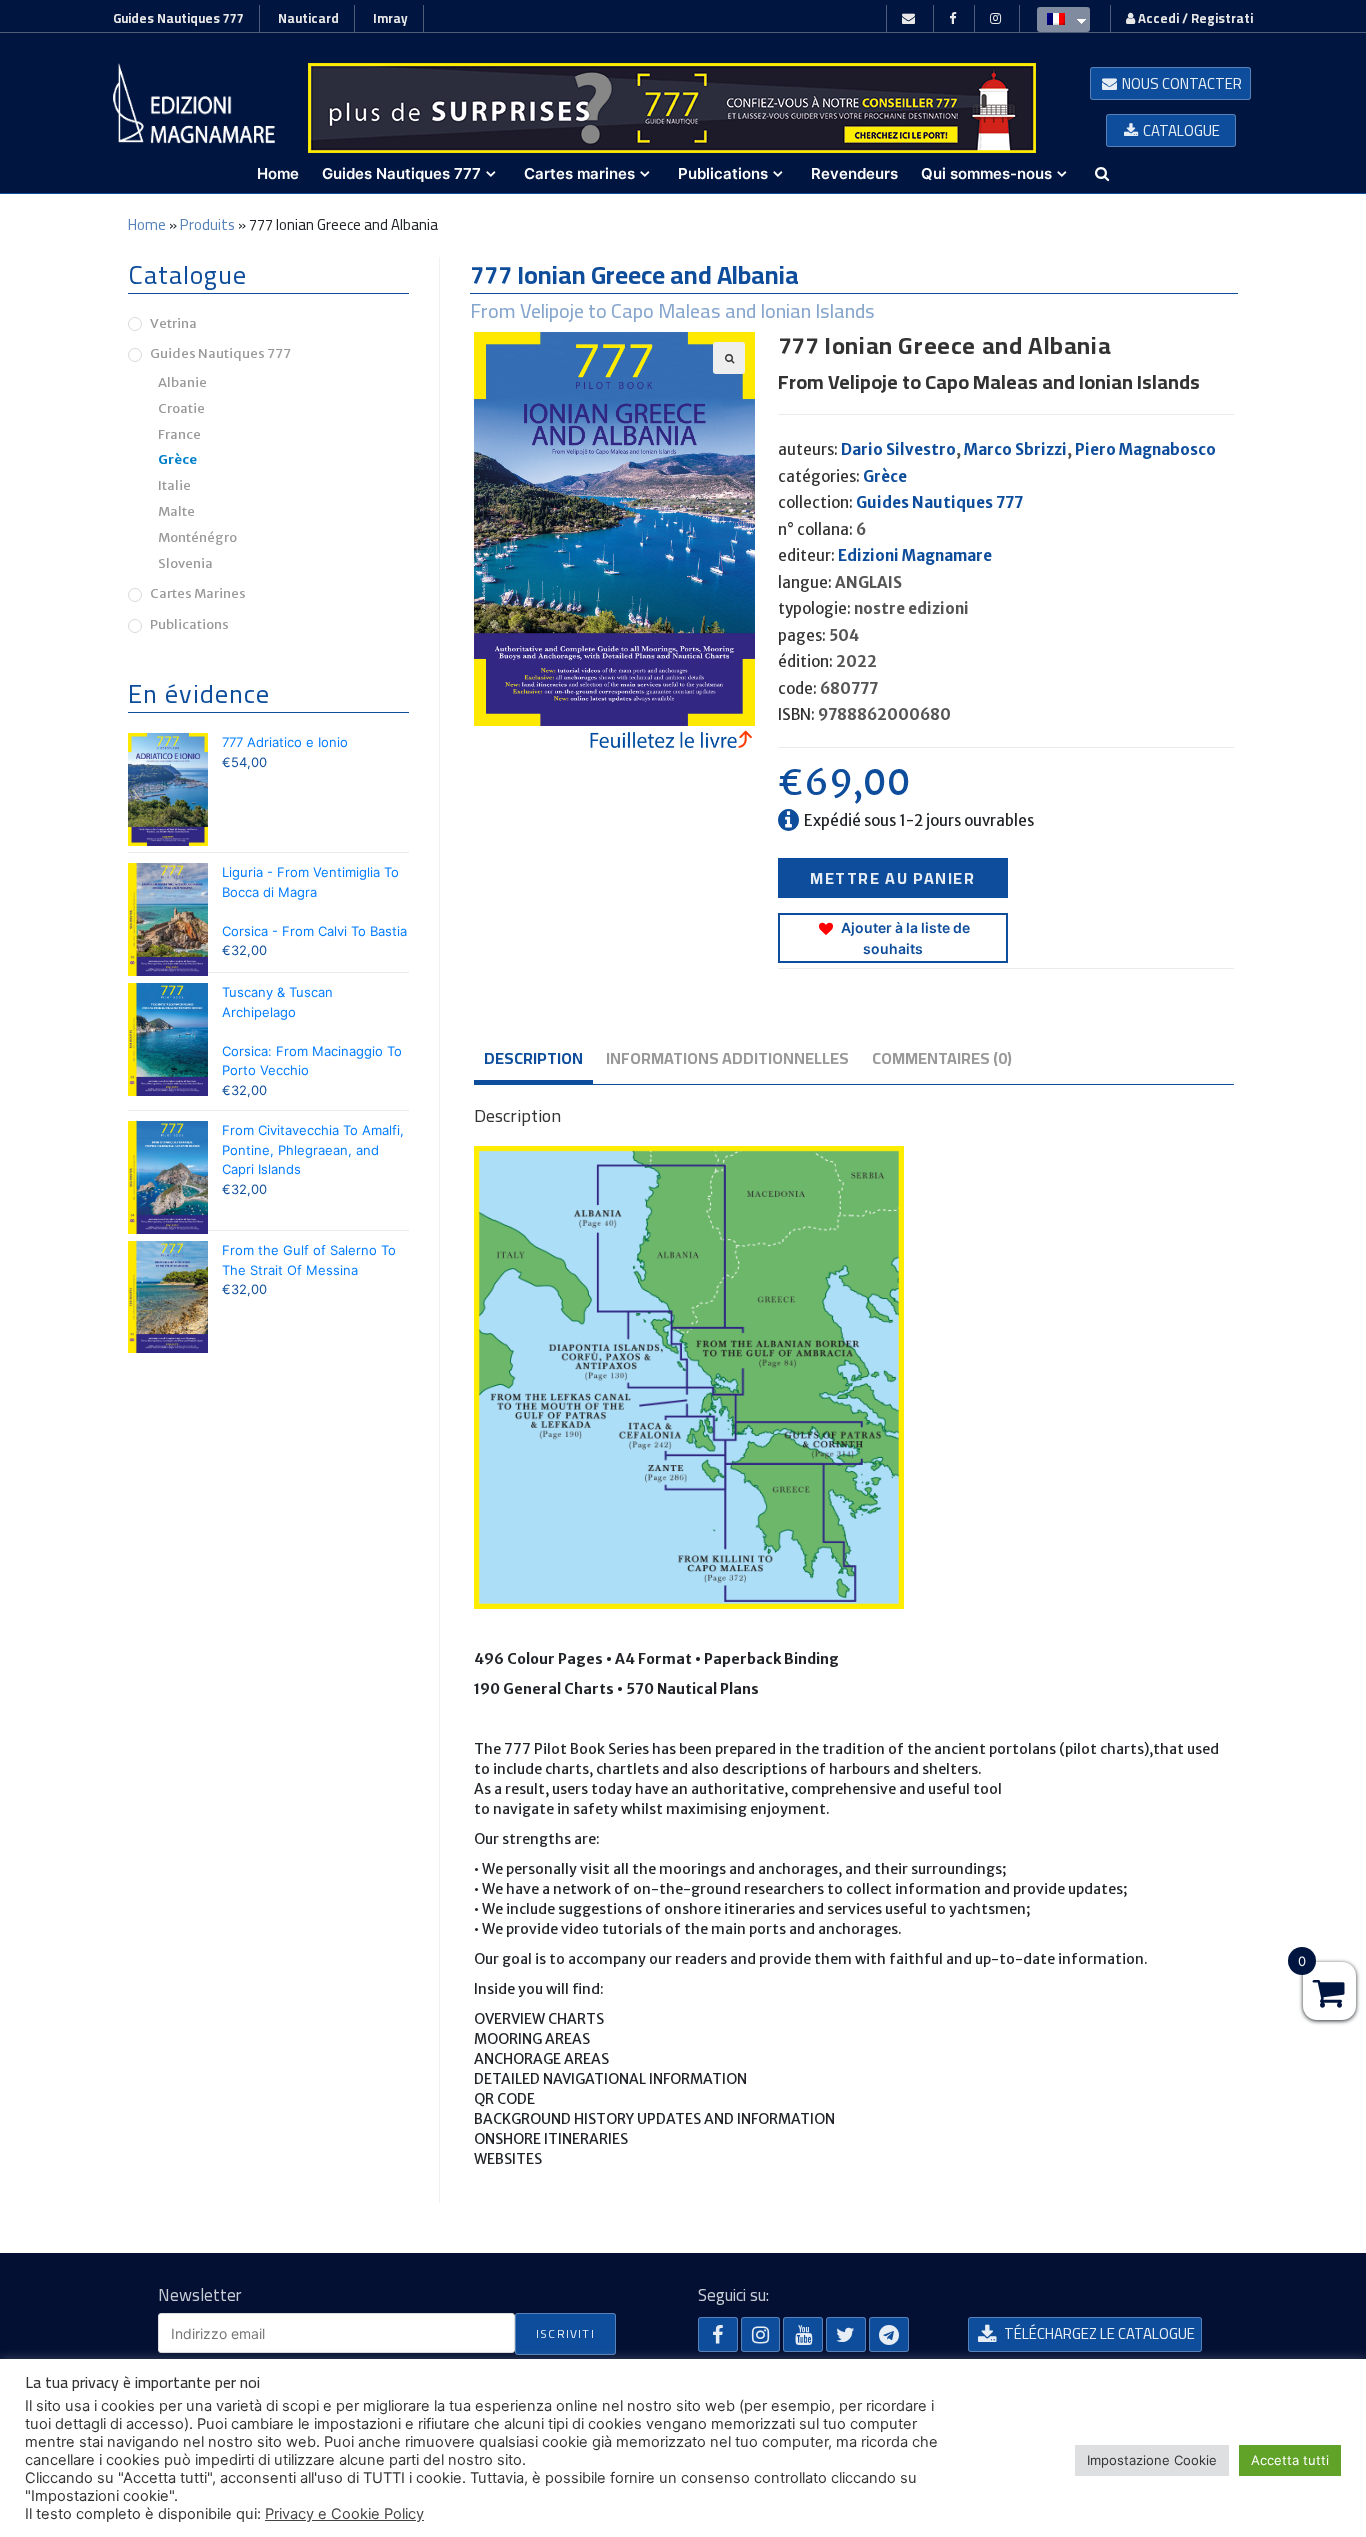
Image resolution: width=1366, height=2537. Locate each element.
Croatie (181, 408)
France (179, 434)
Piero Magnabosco (1145, 449)
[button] (1170, 83)
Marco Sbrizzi (1015, 449)
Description (533, 1058)
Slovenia (185, 563)
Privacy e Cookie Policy (344, 2514)
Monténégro (197, 537)
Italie (174, 485)
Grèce (885, 476)
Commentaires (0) (942, 1058)
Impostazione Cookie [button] (1152, 2460)
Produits (207, 224)
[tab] (533, 1059)
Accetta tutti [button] (1290, 2460)
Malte (176, 511)
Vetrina (173, 323)
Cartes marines (198, 593)
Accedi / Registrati (1194, 18)
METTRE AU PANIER (893, 878)
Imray (390, 18)
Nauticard (308, 18)
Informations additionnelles (727, 1058)
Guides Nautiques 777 (178, 18)
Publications (189, 624)
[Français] (1058, 18)
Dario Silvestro (898, 449)
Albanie (182, 382)
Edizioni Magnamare (915, 555)
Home (147, 224)
